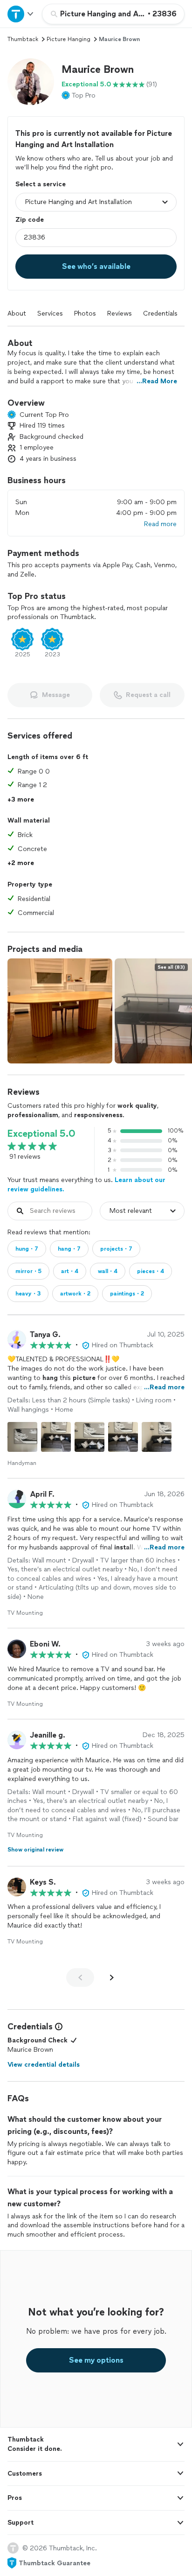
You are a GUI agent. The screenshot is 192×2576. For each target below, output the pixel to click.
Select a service (41, 184)
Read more (160, 524)
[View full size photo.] (60, 1011)
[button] (31, 82)
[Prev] (80, 1978)
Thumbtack (23, 39)
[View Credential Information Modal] (58, 2027)
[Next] (112, 1978)
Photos (85, 313)
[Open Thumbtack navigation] (21, 14)
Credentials (160, 313)
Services (50, 313)
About (17, 313)
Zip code (30, 220)
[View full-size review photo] (22, 1437)
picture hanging (69, 39)
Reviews (120, 313)
